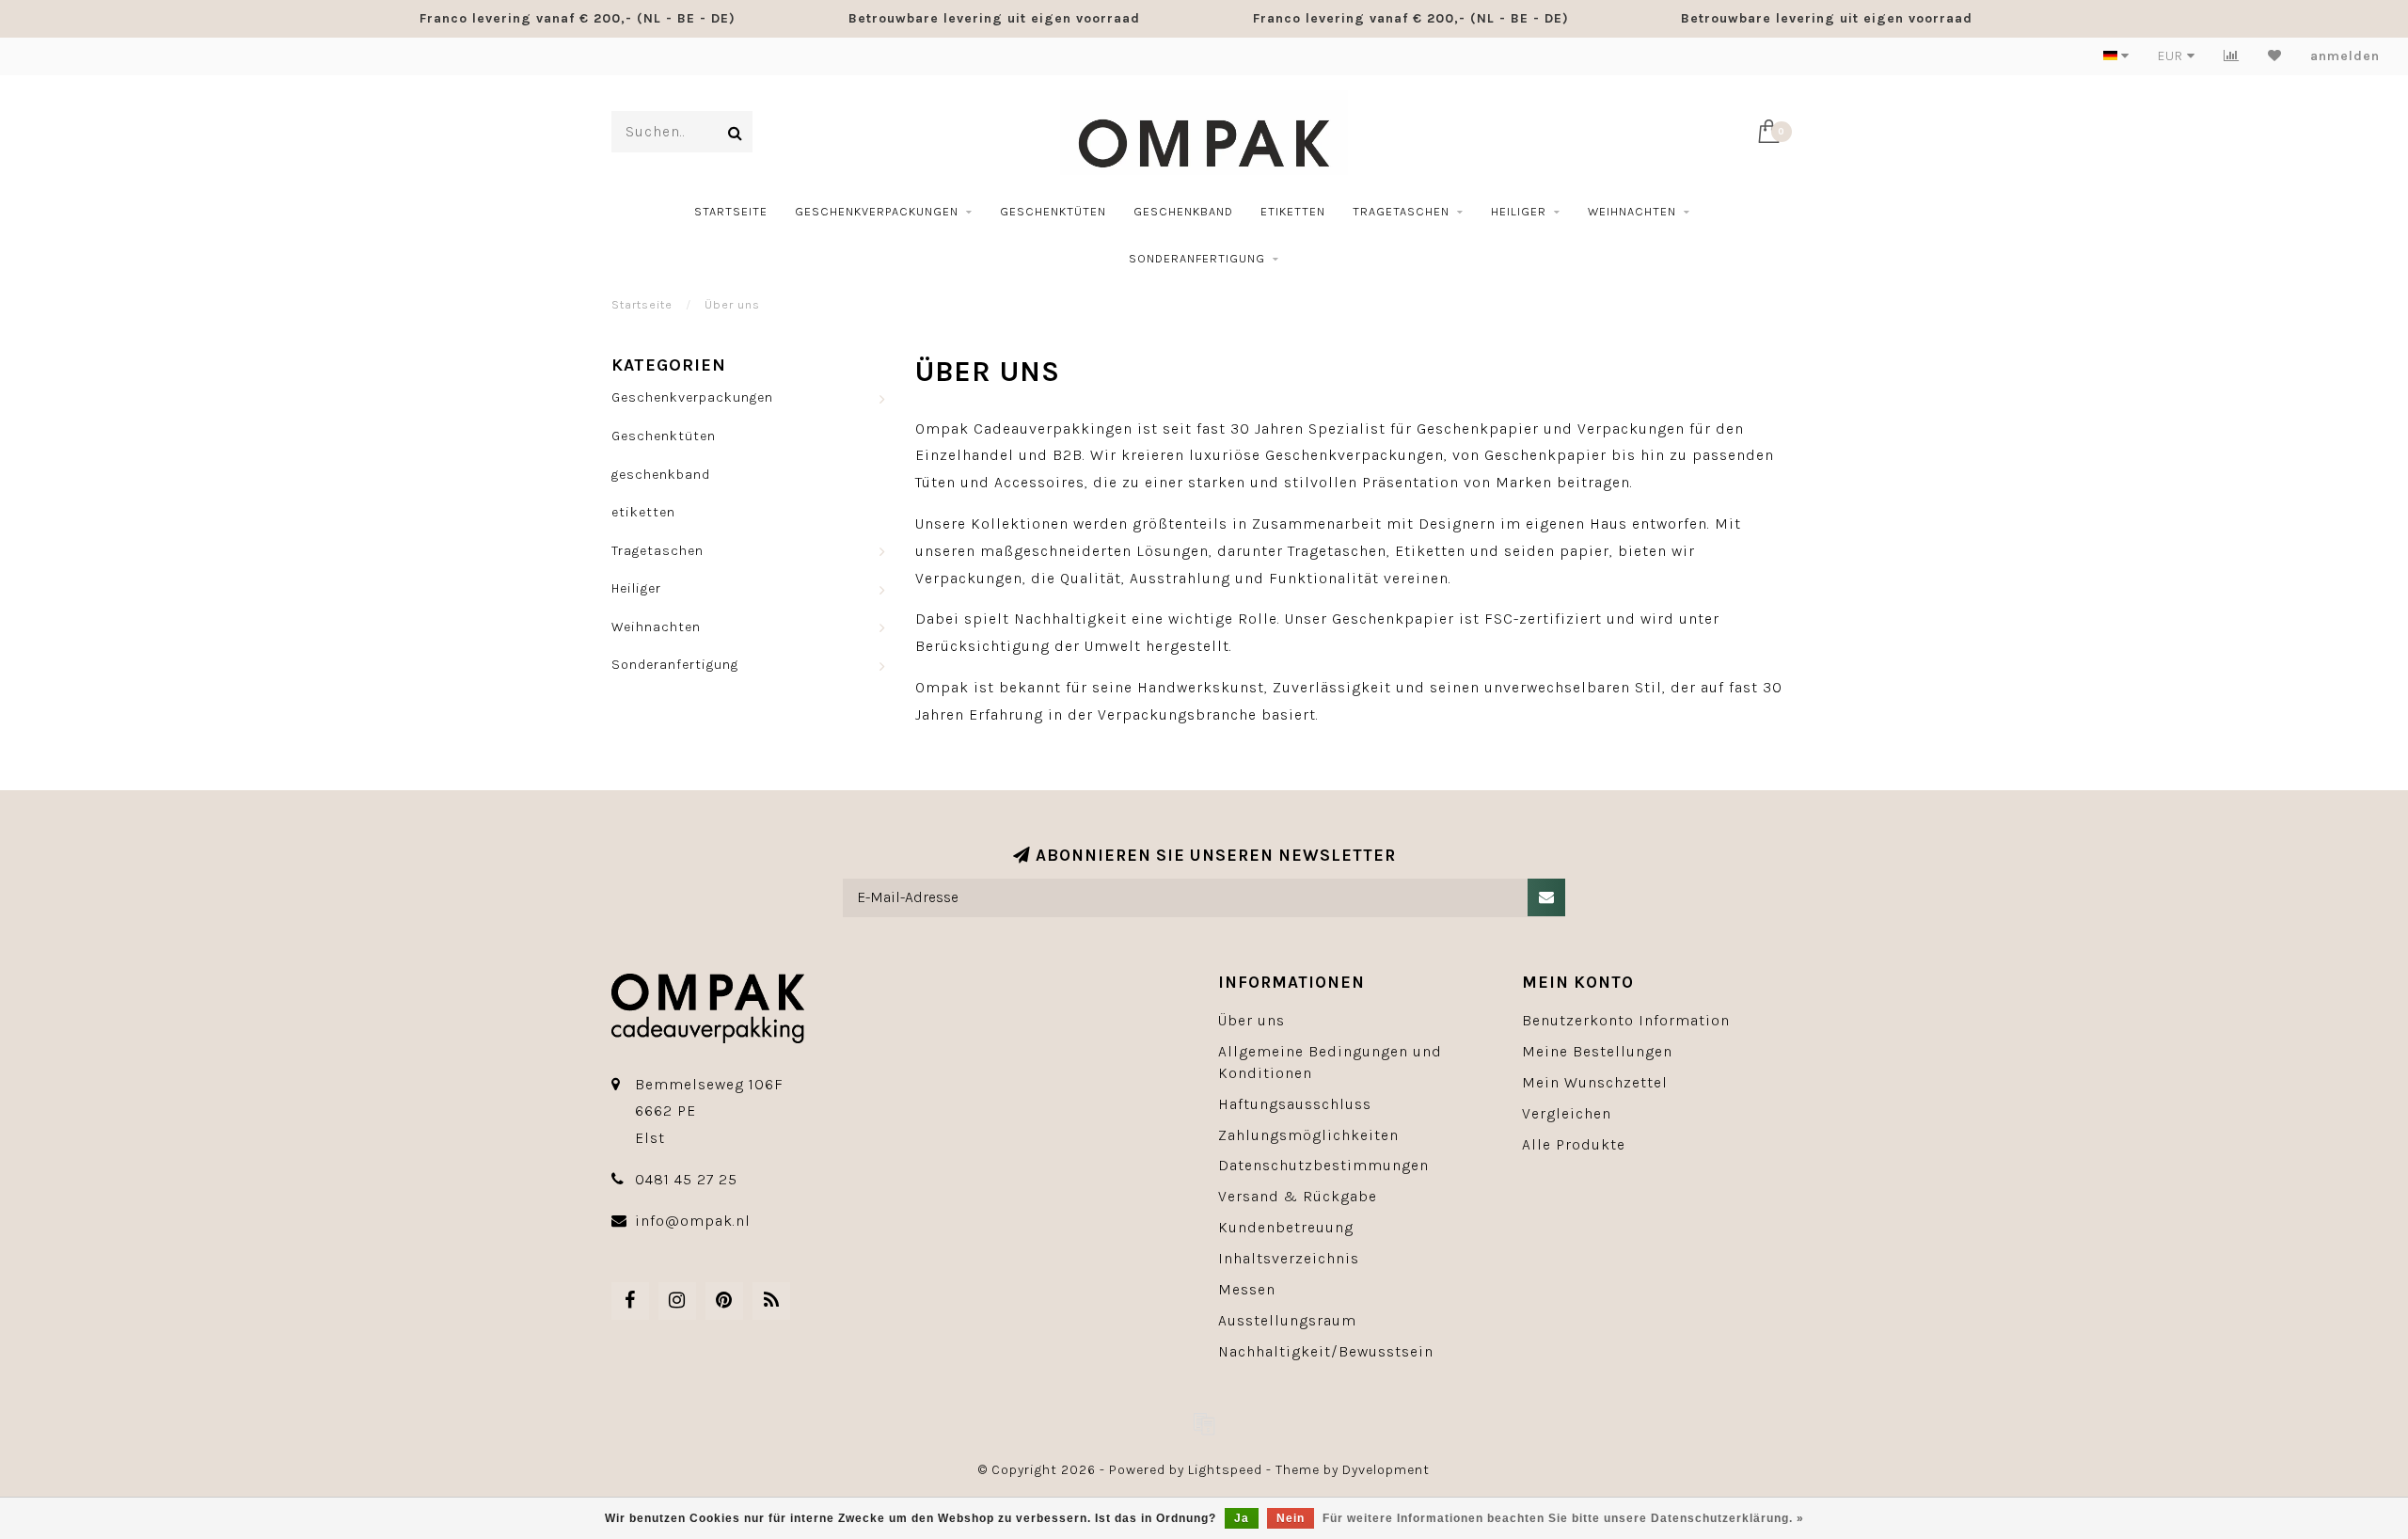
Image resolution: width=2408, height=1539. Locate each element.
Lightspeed (1225, 1470)
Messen (1247, 1289)
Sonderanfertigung (1197, 258)
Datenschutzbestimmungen (1323, 1165)
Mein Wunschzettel (1595, 1082)
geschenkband (1183, 211)
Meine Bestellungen (1597, 1051)
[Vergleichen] (2232, 56)
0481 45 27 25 (686, 1179)
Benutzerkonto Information (1626, 1020)
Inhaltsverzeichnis (1289, 1258)
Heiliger (1519, 211)
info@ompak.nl (693, 1221)
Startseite (731, 211)
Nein (1291, 1518)
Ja (1242, 1518)
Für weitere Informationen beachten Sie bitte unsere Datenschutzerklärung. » (1563, 1518)
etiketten (1293, 211)
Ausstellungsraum (1287, 1320)
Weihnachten (1632, 211)
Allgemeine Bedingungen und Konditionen (1330, 1062)
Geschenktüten (1053, 211)
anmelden (2345, 56)
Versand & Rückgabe (1298, 1196)
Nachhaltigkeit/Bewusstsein (1326, 1351)
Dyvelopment (1386, 1470)
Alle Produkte (1574, 1144)
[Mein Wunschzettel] (2275, 56)
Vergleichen (1567, 1113)
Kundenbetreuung (1286, 1227)
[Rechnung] (1204, 1423)
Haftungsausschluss (1295, 1104)
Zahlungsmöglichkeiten (1308, 1135)
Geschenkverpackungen (877, 211)
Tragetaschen (1401, 211)
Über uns (1252, 1020)
